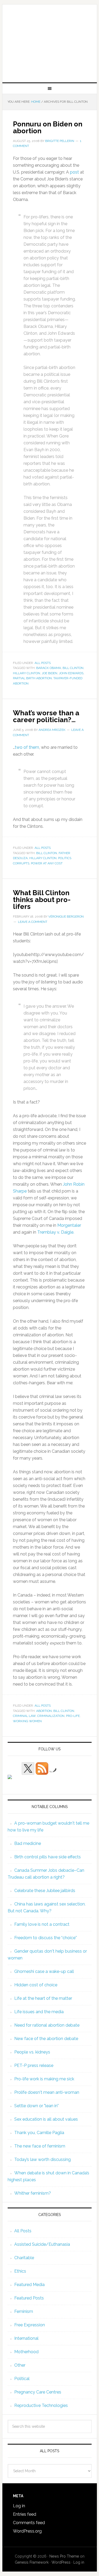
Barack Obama (49, 668)
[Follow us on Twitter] (28, 1769)
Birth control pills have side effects (48, 1857)
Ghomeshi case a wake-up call (44, 1971)
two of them (27, 747)
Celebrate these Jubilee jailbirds (45, 1891)
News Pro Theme (64, 2556)
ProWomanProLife (50, 41)
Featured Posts (29, 2298)
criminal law (24, 1716)
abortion (44, 1711)
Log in (19, 2506)
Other (20, 2365)
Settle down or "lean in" (36, 2106)
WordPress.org (27, 2531)
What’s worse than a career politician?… (46, 716)
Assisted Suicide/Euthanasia (42, 2244)
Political (22, 2379)
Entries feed (25, 2514)
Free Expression (30, 2325)
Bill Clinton (73, 668)
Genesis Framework (32, 2562)
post (74, 172)
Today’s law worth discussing (43, 2159)
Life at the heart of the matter (43, 1998)
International (26, 2338)
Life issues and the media (39, 2012)
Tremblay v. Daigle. (56, 1232)
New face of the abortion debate (46, 2039)
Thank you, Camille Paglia (39, 2133)
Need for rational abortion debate (47, 2025)
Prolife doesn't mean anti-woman (47, 2092)
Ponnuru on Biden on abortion (48, 127)
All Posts (43, 663)
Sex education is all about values (46, 2119)
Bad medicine (28, 1843)
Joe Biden (49, 673)
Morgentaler (69, 1225)
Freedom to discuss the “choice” (46, 1938)
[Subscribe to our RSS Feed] (42, 1769)
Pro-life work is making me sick (44, 2079)
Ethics (20, 2271)
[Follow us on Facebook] (14, 1781)
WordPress (61, 2562)
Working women (27, 1721)
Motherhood (26, 2352)
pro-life (73, 1716)
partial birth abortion (32, 678)
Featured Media (29, 2285)
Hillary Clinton (27, 673)
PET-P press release (34, 2065)
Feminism (24, 2311)
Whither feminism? (33, 2193)
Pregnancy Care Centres (38, 2392)
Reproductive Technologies (41, 2405)
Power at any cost (47, 863)
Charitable (24, 2258)
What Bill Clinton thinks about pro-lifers (42, 900)
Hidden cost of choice (36, 1985)
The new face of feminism (40, 2146)
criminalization (51, 1716)
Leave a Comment (33, 922)
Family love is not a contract (42, 1924)
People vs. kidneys (32, 2052)
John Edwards (71, 673)
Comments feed (29, 2523)
